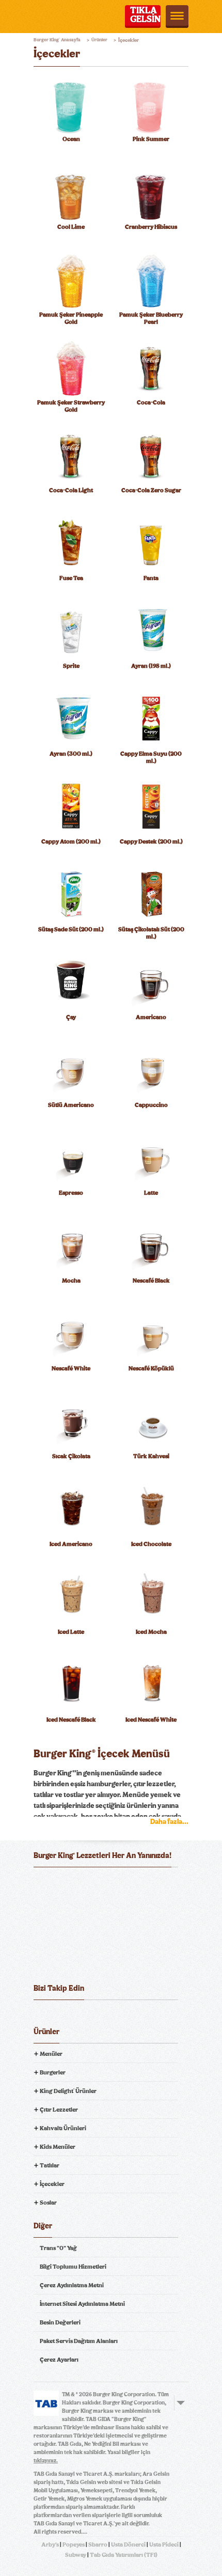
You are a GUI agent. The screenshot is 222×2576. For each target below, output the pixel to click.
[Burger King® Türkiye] (47, 17)
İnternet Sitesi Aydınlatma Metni (82, 2304)
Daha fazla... (169, 1822)
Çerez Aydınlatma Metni (72, 2285)
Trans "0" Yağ (58, 2248)
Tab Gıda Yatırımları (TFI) (124, 2555)
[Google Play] (111, 1883)
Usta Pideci (164, 2544)
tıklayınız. (46, 2461)
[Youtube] (80, 2016)
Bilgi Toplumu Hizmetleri (73, 2267)
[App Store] (59, 1883)
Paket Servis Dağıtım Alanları (79, 2341)
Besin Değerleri (60, 2322)
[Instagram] (99, 2016)
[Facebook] (42, 2016)
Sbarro (98, 2544)
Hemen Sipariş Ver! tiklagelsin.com (74, 1961)
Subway (76, 2555)
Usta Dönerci (128, 2544)
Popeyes (74, 2544)
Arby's (50, 2544)
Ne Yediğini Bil (74, 1925)
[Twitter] (61, 2016)
